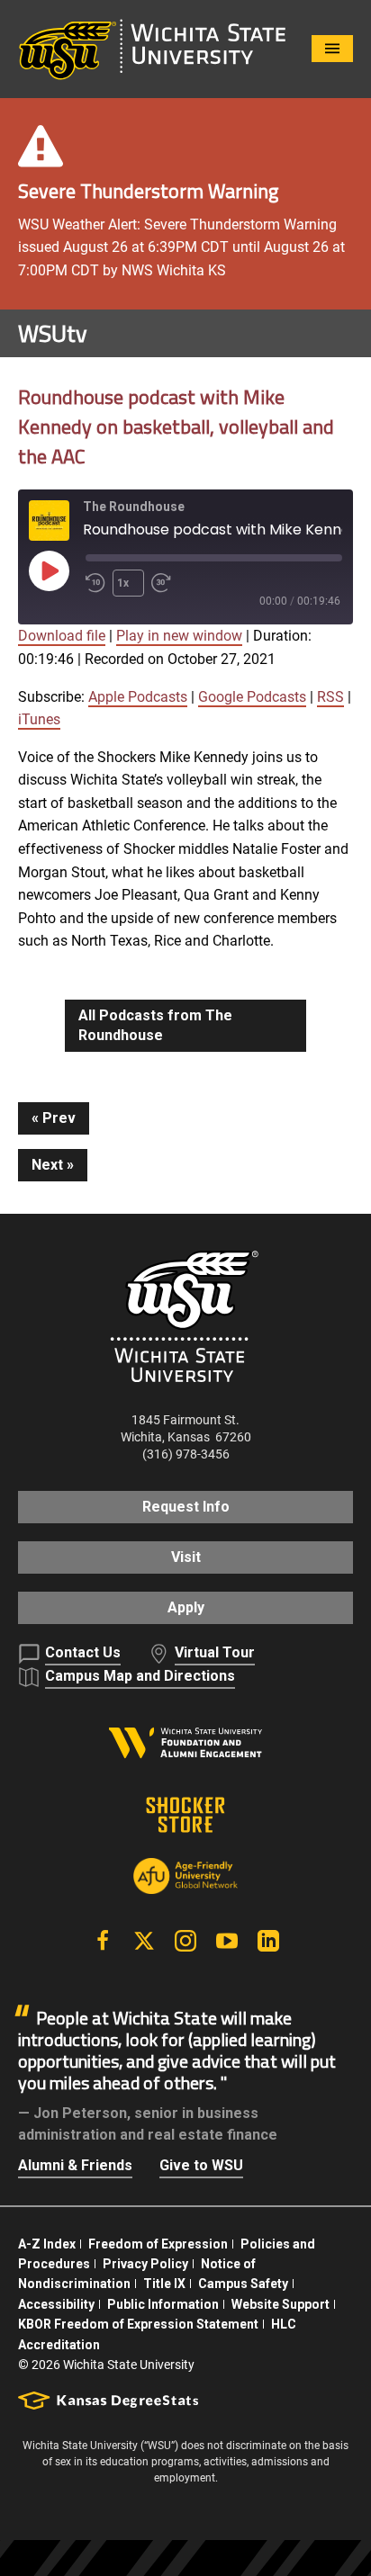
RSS (330, 697)
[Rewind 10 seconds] (95, 583)
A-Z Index (47, 2244)
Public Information (163, 2304)
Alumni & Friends (75, 2165)
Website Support (281, 2304)
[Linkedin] (268, 1941)
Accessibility (56, 2304)
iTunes (39, 719)
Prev (59, 1118)
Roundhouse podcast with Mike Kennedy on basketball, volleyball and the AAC (176, 426)
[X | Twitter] (144, 1941)
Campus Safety (243, 2284)
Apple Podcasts (138, 697)
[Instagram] (185, 1941)
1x (123, 583)
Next (47, 1165)
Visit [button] (186, 1557)
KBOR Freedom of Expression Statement (138, 2324)
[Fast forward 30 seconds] (165, 583)
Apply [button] (186, 1607)
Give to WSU (201, 2165)
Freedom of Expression (158, 2244)
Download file (62, 636)
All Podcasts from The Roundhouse (155, 1025)
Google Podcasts (252, 697)
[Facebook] (103, 1941)
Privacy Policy (145, 2264)
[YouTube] (227, 1941)
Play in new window (179, 636)
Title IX (164, 2284)
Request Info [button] (186, 1507)
